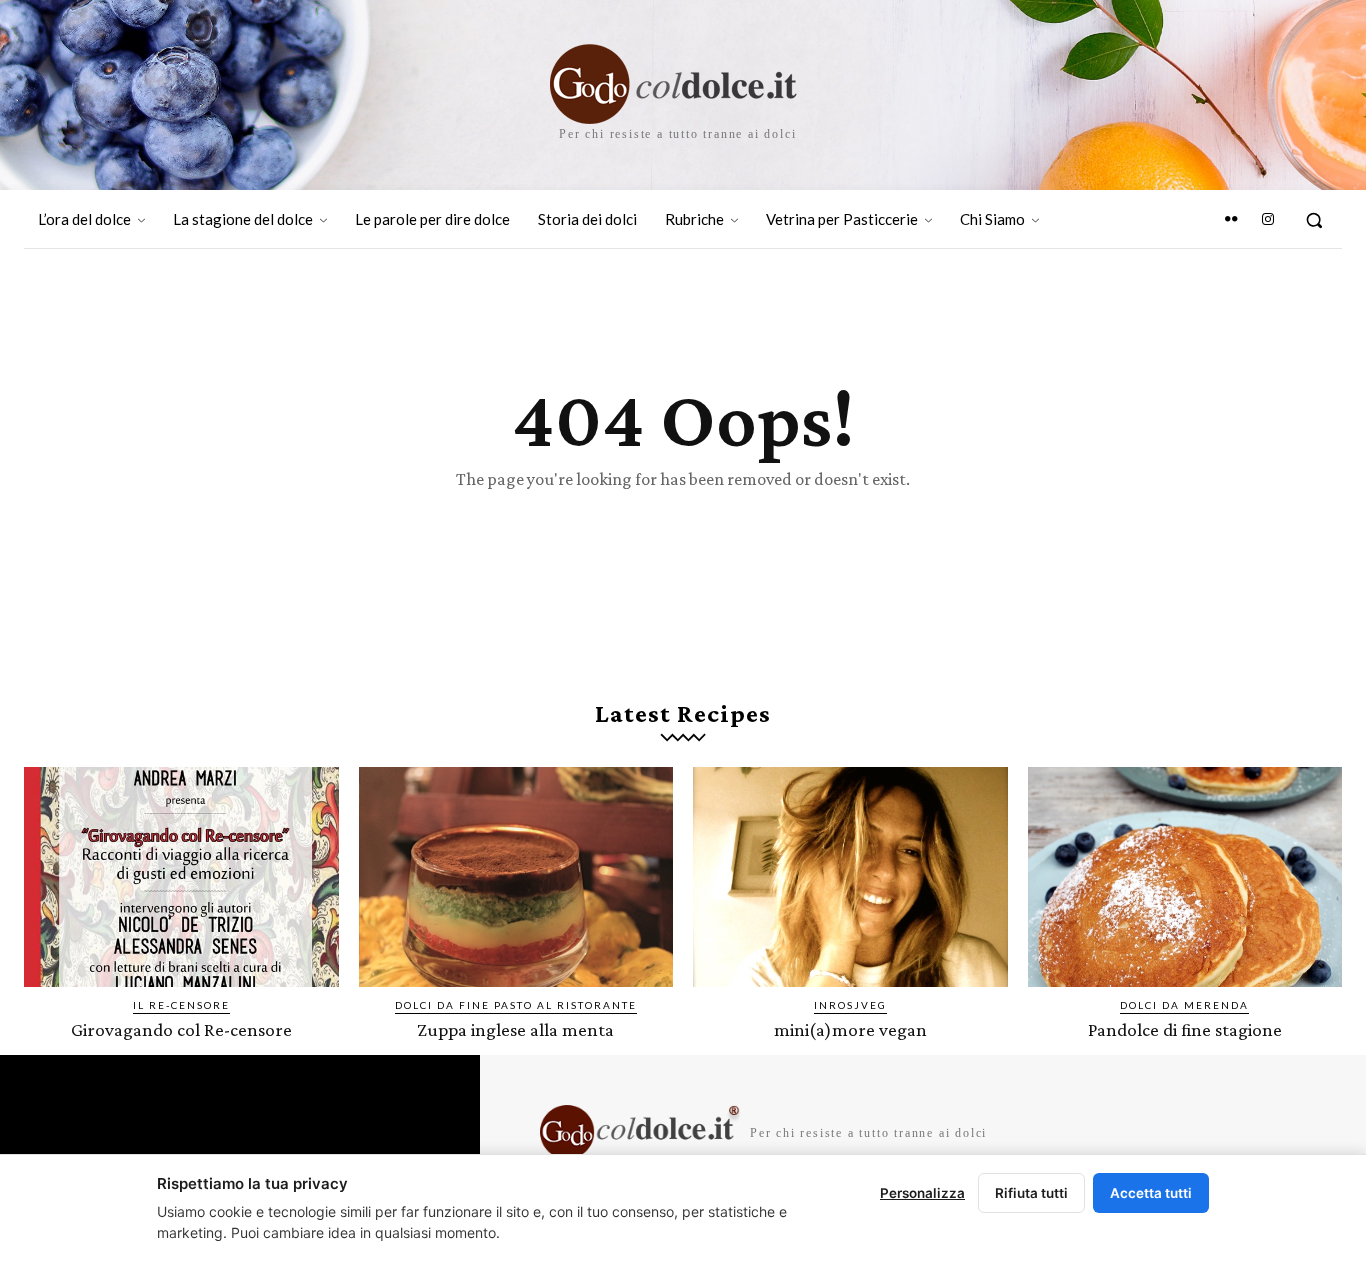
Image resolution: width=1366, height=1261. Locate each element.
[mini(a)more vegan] (850, 877)
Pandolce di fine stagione (1185, 1029)
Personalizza (922, 1193)
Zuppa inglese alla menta (515, 1029)
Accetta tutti (1151, 1193)
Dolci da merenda (1184, 1005)
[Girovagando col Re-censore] (181, 877)
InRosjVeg (850, 1005)
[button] (1314, 220)
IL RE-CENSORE (181, 1005)
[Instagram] (1268, 220)
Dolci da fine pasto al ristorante (516, 1005)
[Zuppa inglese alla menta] (516, 877)
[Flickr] (1231, 220)
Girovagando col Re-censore (181, 1029)
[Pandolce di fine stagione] (1185, 877)
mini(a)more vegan (850, 1029)
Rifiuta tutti (1031, 1193)
